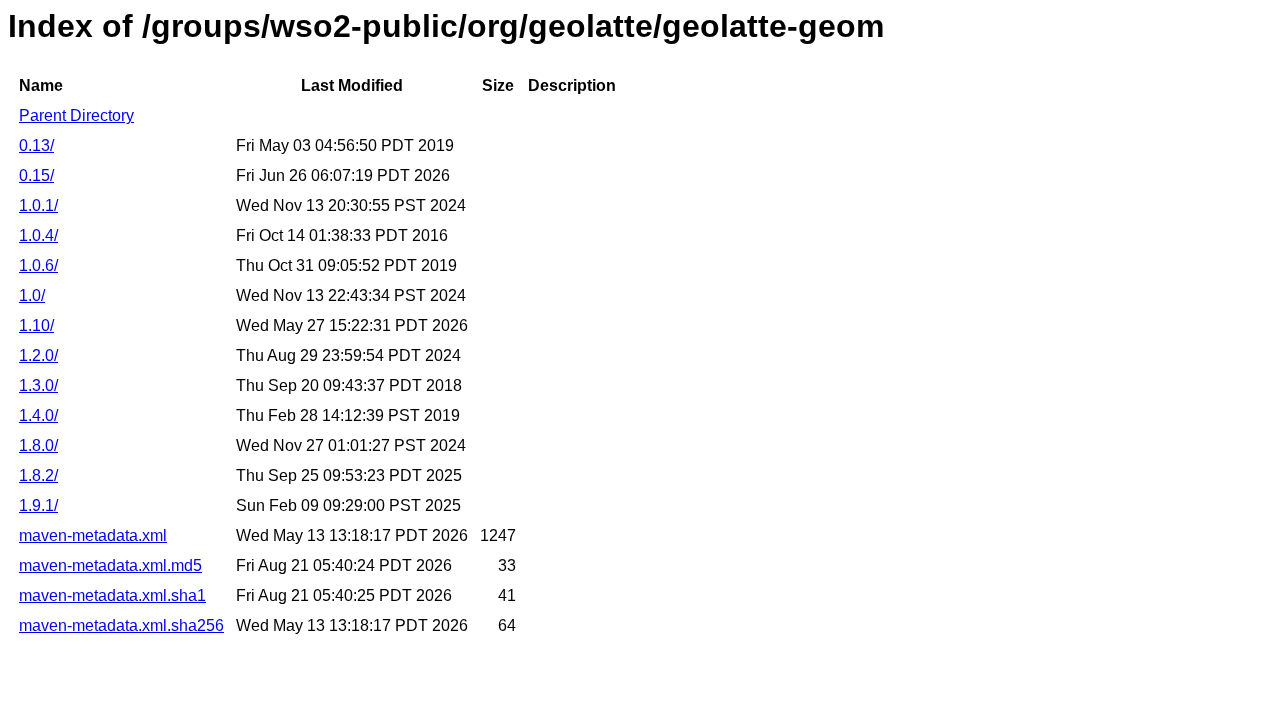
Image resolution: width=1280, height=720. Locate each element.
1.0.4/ (38, 235)
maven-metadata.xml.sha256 (121, 625)
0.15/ (36, 175)
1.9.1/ (38, 505)
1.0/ (32, 295)
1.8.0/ (38, 445)
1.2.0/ (38, 355)
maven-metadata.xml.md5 (110, 565)
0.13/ (36, 145)
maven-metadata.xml (93, 535)
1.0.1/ (38, 205)
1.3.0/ (38, 385)
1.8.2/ (38, 475)
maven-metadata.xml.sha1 (112, 595)
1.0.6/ (38, 265)
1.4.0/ (38, 415)
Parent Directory (76, 115)
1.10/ (36, 325)
